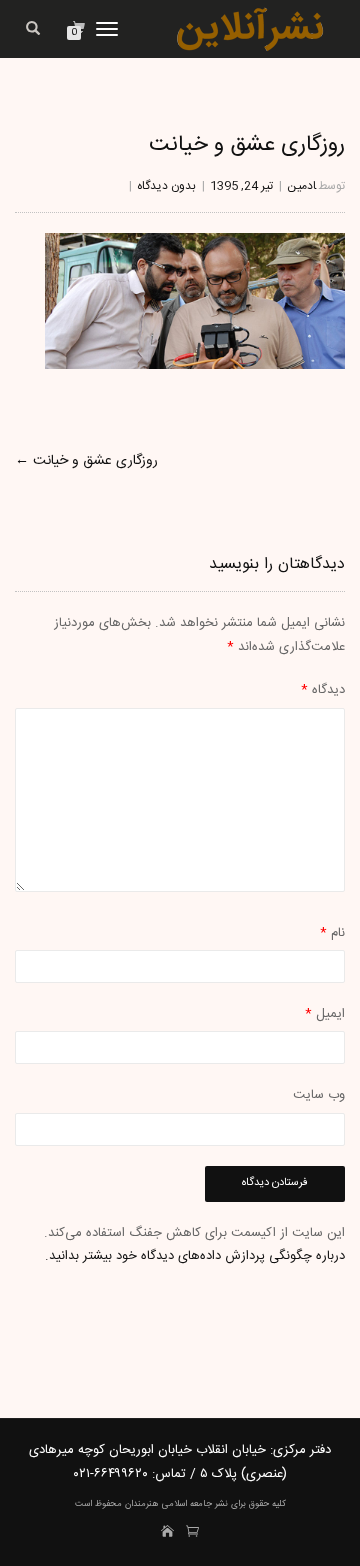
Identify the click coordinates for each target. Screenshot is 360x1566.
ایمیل (325, 1014)
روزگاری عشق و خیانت (247, 145)
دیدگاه (323, 690)
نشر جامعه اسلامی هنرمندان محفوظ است (151, 1504)
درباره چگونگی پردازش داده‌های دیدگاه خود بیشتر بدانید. (195, 1256)
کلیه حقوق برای (257, 1504)
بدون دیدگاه (166, 186)
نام (332, 933)
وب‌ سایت (319, 1095)
